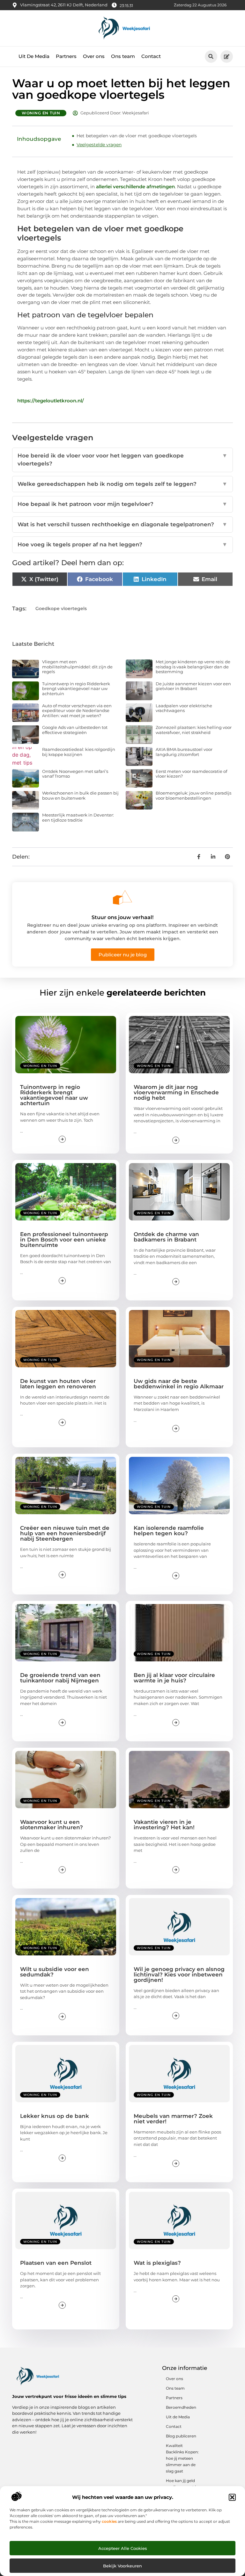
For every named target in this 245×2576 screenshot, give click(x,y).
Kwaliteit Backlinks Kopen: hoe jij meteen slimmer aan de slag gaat (182, 2458)
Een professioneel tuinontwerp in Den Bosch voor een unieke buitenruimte (64, 1240)
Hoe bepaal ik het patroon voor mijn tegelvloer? (122, 504)
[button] (232, 2497)
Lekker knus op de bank (55, 2116)
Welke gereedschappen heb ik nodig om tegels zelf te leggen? (122, 484)
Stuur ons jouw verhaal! (122, 917)
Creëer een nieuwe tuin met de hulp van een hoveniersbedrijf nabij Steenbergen (65, 1533)
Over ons (94, 56)
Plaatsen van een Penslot (56, 2263)
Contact (151, 56)
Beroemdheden (181, 2407)
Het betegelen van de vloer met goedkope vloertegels (137, 136)
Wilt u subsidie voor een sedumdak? (55, 1972)
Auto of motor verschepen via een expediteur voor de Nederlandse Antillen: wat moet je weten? (77, 711)
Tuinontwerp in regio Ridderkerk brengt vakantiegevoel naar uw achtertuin (76, 689)
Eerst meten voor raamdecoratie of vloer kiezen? (191, 774)
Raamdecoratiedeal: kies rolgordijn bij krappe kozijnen (79, 752)
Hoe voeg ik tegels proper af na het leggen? (122, 544)
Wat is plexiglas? (157, 2263)
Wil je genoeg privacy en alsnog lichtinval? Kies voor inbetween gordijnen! (179, 1975)
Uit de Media (178, 2417)
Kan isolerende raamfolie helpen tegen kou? (169, 1531)
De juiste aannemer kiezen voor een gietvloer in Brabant (193, 686)
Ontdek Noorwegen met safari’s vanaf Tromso (75, 774)
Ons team (123, 56)
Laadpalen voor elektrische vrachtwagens (184, 708)
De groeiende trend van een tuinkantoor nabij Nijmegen (60, 1678)
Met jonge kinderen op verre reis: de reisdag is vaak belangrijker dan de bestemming (193, 667)
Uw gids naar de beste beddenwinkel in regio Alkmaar (179, 1384)
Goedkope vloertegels (61, 608)
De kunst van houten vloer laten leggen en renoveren (58, 1384)
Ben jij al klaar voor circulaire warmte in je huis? (174, 1678)
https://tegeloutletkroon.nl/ (51, 401)
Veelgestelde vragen (99, 145)
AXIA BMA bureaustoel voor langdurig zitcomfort (184, 752)
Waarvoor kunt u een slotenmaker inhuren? (52, 1825)
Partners (66, 56)
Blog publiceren (181, 2436)
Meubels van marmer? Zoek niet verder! (173, 2119)
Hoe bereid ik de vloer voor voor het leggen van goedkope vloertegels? (122, 460)
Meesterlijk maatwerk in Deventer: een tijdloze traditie (78, 817)
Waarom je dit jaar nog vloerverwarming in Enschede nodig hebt (176, 1092)
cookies (109, 2521)
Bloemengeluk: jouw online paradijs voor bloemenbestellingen (193, 795)
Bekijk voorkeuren (122, 2566)
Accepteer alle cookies (123, 2548)
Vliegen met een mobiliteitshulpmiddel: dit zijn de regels (77, 667)
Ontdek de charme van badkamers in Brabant (166, 1237)
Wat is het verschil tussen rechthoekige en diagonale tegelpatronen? (122, 524)
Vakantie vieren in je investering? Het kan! (164, 1825)
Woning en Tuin (41, 113)
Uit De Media (34, 56)
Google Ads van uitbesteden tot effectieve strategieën (75, 730)
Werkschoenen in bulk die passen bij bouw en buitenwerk (80, 795)
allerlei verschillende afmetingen (135, 187)
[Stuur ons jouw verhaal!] (122, 897)
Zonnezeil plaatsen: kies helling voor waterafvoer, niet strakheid (194, 730)
